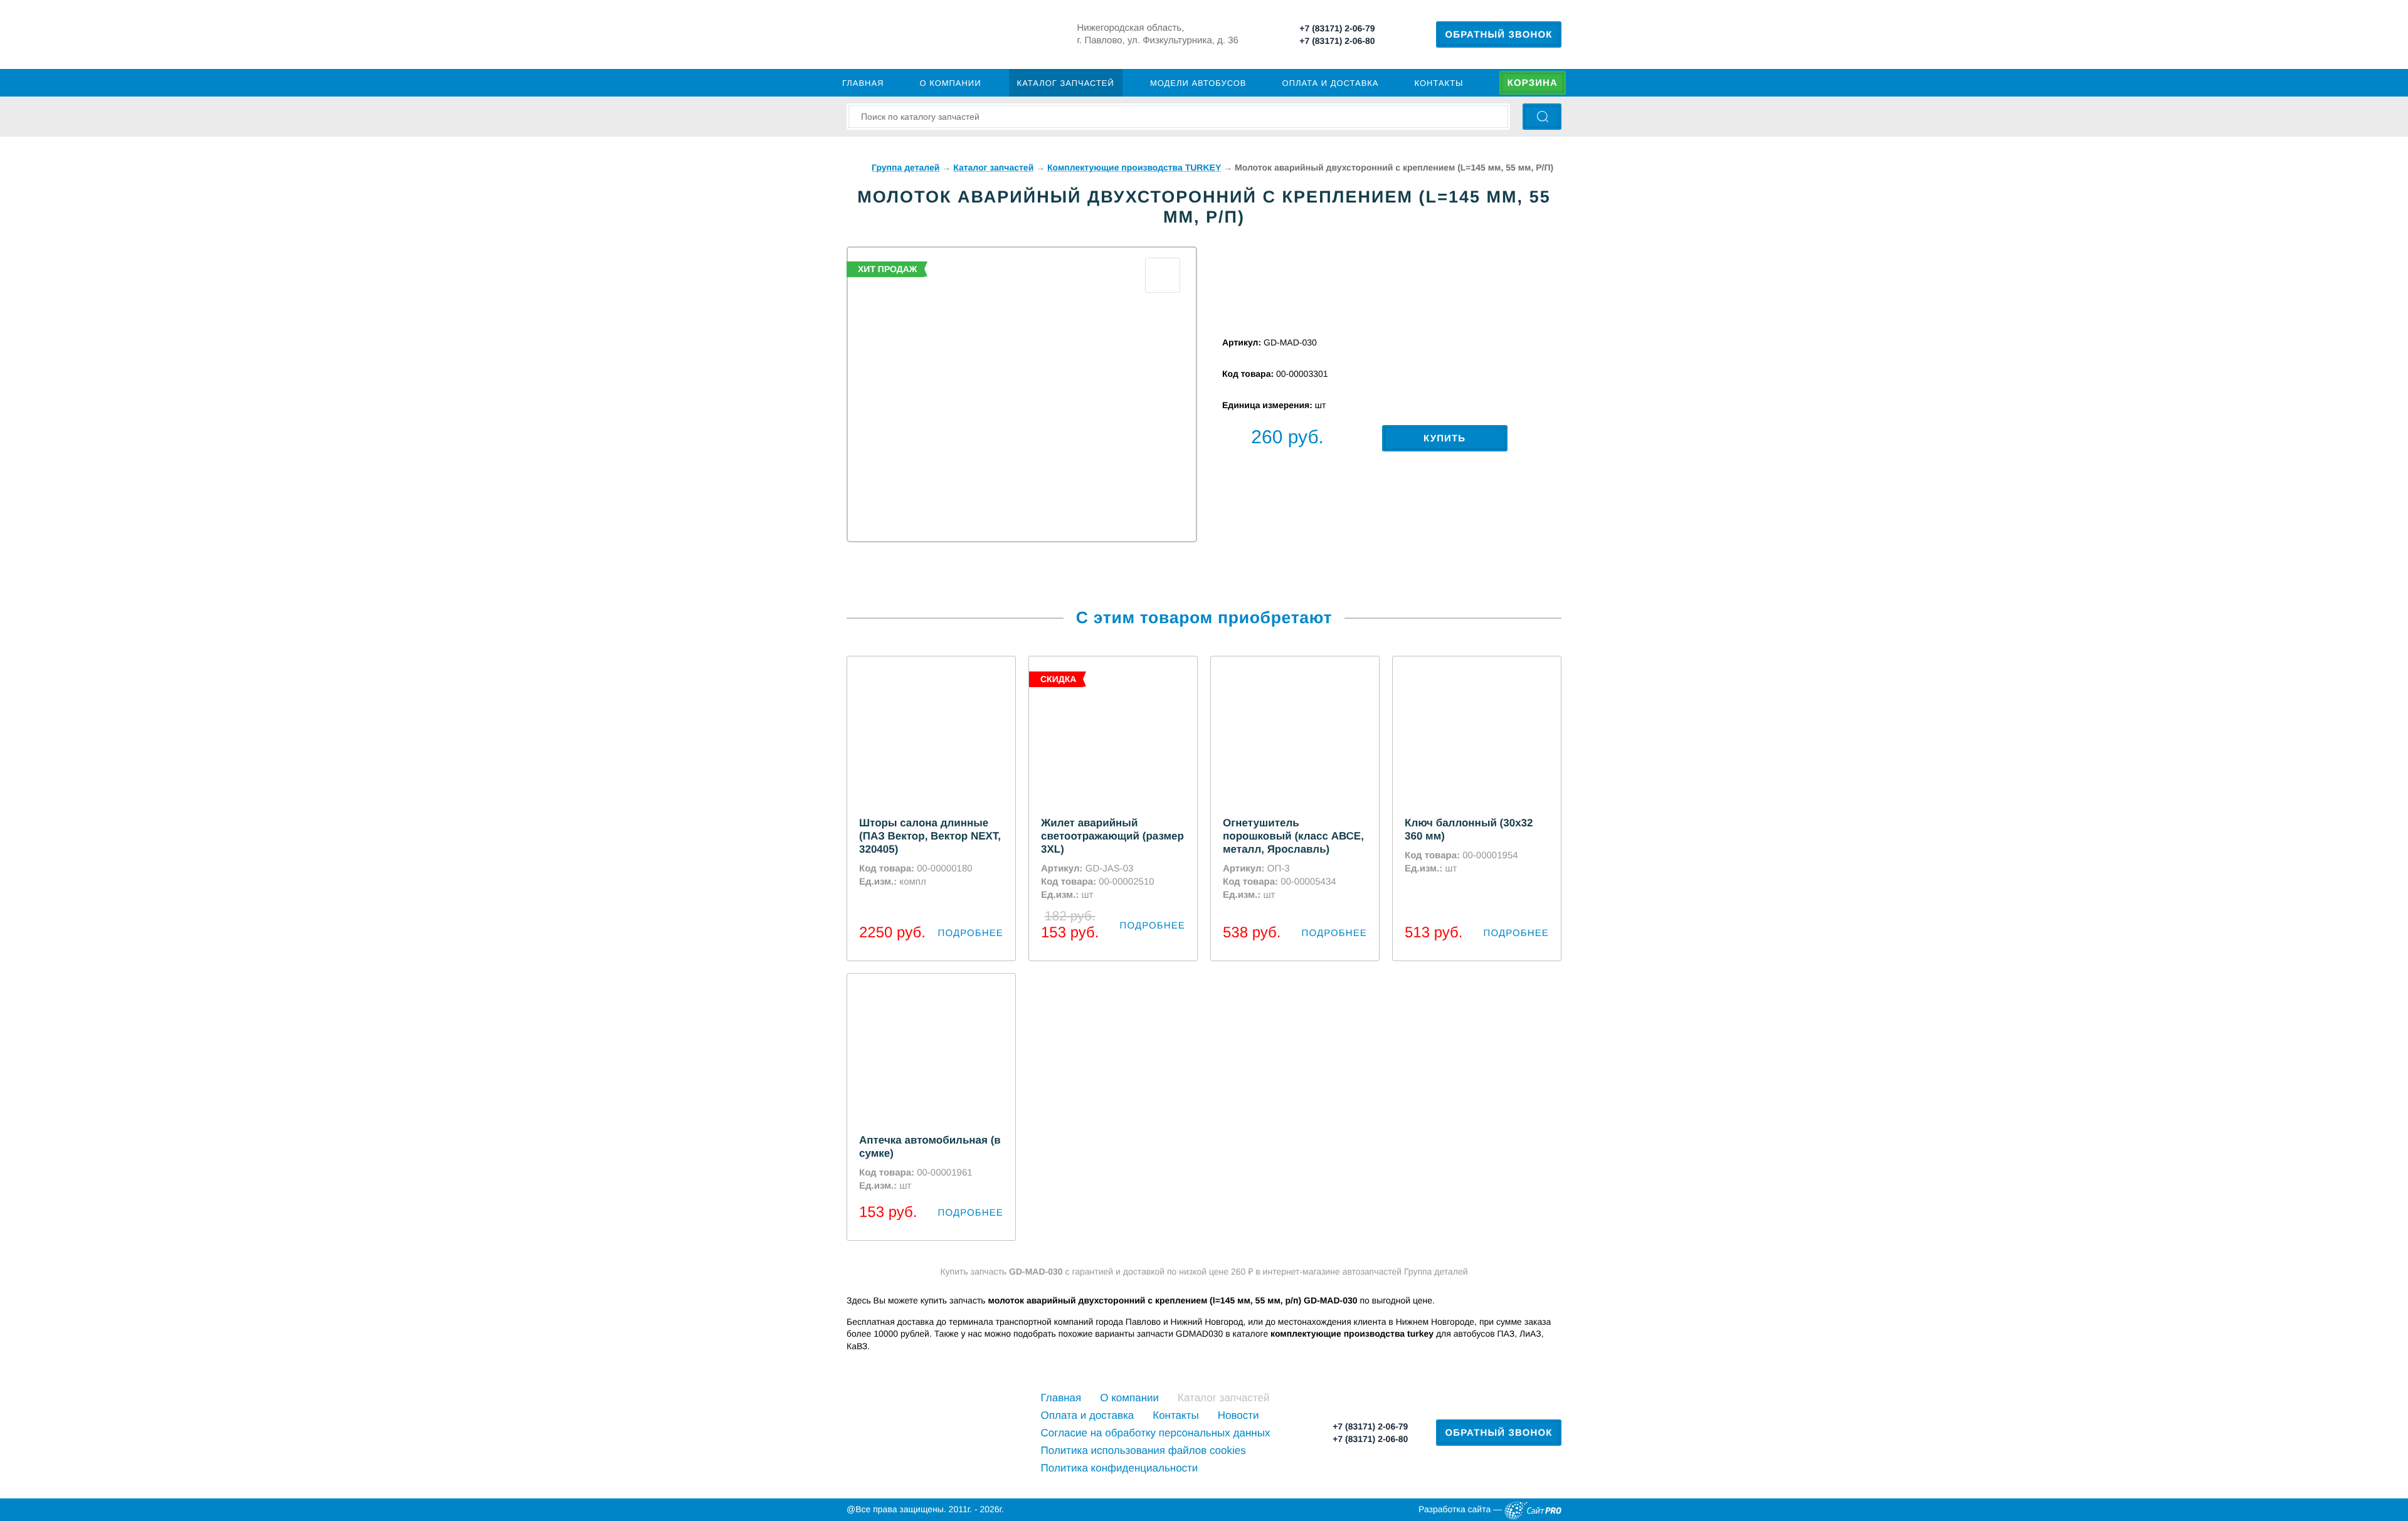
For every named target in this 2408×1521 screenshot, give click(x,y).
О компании (951, 83)
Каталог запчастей (1066, 83)
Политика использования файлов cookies (1143, 1450)
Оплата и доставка (1331, 83)
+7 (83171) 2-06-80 (1337, 41)
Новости (1238, 1415)
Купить (1444, 439)
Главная (863, 83)
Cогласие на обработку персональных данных (1156, 1433)
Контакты (1439, 83)
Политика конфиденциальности (1120, 1468)
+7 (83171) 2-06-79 (1337, 28)
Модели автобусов (1198, 83)
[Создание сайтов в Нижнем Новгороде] (1533, 1510)
